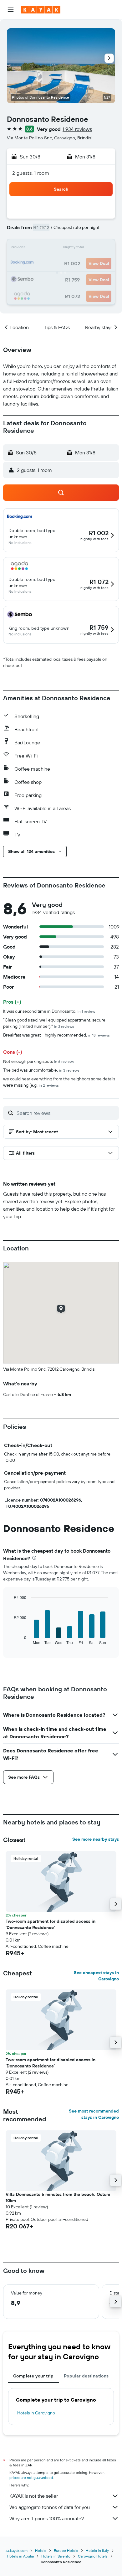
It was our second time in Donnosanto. (49, 1011)
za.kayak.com (17, 2550)
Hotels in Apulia (20, 2556)
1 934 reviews (77, 129)
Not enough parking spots (39, 1061)
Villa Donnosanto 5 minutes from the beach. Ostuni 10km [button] (58, 2197)
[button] (11, 10)
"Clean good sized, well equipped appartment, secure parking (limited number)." (54, 1023)
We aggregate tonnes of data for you (50, 2507)
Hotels (41, 2550)
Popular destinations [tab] (86, 2376)
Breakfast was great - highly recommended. (56, 1035)
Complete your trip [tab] (33, 2376)
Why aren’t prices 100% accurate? (47, 2518)
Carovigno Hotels (93, 2556)
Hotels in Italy (97, 2550)
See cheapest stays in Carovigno (96, 1976)
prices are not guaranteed (31, 2478)
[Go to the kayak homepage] (41, 10)
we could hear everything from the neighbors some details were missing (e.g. (59, 1082)
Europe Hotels (66, 2550)
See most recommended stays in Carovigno (94, 2114)
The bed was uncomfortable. (41, 1070)
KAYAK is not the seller (34, 2496)
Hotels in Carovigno (36, 2413)
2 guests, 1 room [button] (31, 173)
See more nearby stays (96, 1839)
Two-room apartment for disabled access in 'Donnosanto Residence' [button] (51, 1924)
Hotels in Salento (56, 2556)
